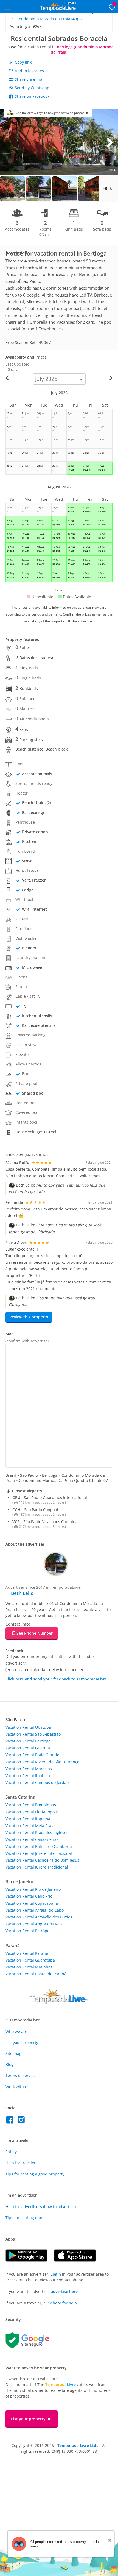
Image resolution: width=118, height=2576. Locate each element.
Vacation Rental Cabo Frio (29, 1896)
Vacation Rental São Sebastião (33, 1734)
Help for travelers (22, 2163)
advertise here (64, 2291)
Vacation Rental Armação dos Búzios (39, 1917)
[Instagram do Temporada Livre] (22, 2121)
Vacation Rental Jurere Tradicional (37, 1867)
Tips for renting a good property (35, 2174)
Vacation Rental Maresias (29, 1769)
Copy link (23, 62)
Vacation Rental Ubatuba (28, 1727)
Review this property (29, 1317)
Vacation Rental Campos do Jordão (37, 1782)
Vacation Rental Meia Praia (30, 1826)
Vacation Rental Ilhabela (28, 1776)
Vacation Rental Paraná (27, 1953)
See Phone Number (35, 1633)
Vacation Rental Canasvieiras (32, 1839)
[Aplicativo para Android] (30, 2260)
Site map (14, 2053)
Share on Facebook (32, 96)
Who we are (16, 2031)
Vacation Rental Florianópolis (32, 1812)
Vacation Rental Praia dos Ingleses (37, 1832)
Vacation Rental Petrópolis (29, 1931)
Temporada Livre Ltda (78, 2445)
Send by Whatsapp (32, 88)
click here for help (60, 2303)
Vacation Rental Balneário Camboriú (39, 1846)
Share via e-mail (29, 79)
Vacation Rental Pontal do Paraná (36, 1974)
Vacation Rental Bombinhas (31, 1805)
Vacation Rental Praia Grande (32, 1755)
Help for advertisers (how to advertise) (41, 2207)
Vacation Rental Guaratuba (30, 1960)
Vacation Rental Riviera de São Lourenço (42, 1762)
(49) (47, 19)
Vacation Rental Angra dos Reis (34, 1924)
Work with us (17, 2087)
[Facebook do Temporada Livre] (11, 2121)
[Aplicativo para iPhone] (78, 2260)
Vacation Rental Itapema (28, 1819)
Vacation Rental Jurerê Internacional (39, 1853)
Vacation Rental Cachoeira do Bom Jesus (42, 1860)
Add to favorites (29, 71)
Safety (11, 2152)
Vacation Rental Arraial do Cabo (35, 1910)
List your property (22, 2042)
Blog (9, 2064)
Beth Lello (22, 1593)
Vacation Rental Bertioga (28, 1741)
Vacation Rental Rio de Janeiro (33, 1889)
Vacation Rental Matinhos (29, 1967)
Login (56, 2274)
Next (110, 142)
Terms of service (21, 2075)
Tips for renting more (25, 2218)
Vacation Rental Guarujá (28, 1748)
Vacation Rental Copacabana (32, 1903)
